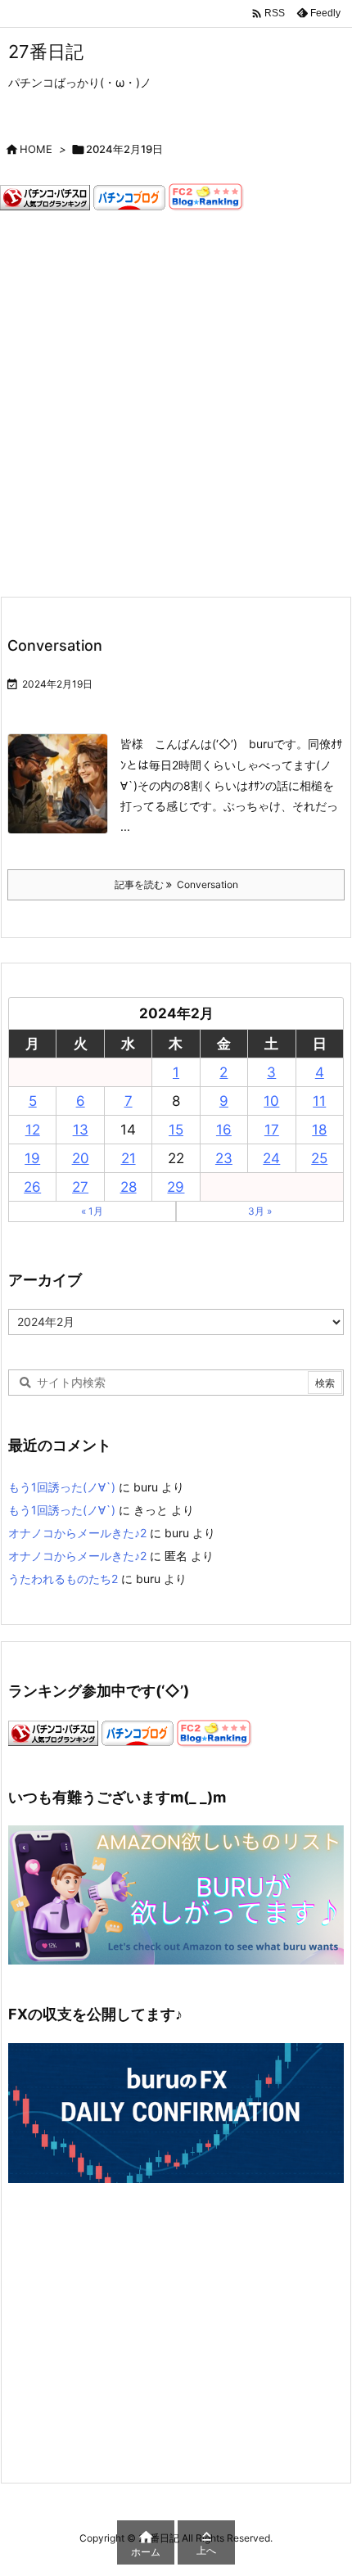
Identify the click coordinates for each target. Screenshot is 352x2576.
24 (271, 1158)
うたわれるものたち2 (63, 1579)
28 (129, 1187)
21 (129, 1158)
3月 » (260, 1211)
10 (271, 1101)
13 (81, 1130)
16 (224, 1130)
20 (81, 1158)
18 (319, 1130)
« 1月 (92, 1211)
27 (80, 1187)
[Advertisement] (176, 404)
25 (319, 1158)
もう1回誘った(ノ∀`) (62, 1487)
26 (32, 1187)
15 (176, 1130)
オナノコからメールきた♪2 (77, 1533)
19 (32, 1158)
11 (319, 1101)
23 (224, 1158)
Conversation (55, 645)
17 (272, 1130)
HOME (36, 149)
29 (176, 1187)
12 (33, 1130)
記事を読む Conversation (176, 884)
